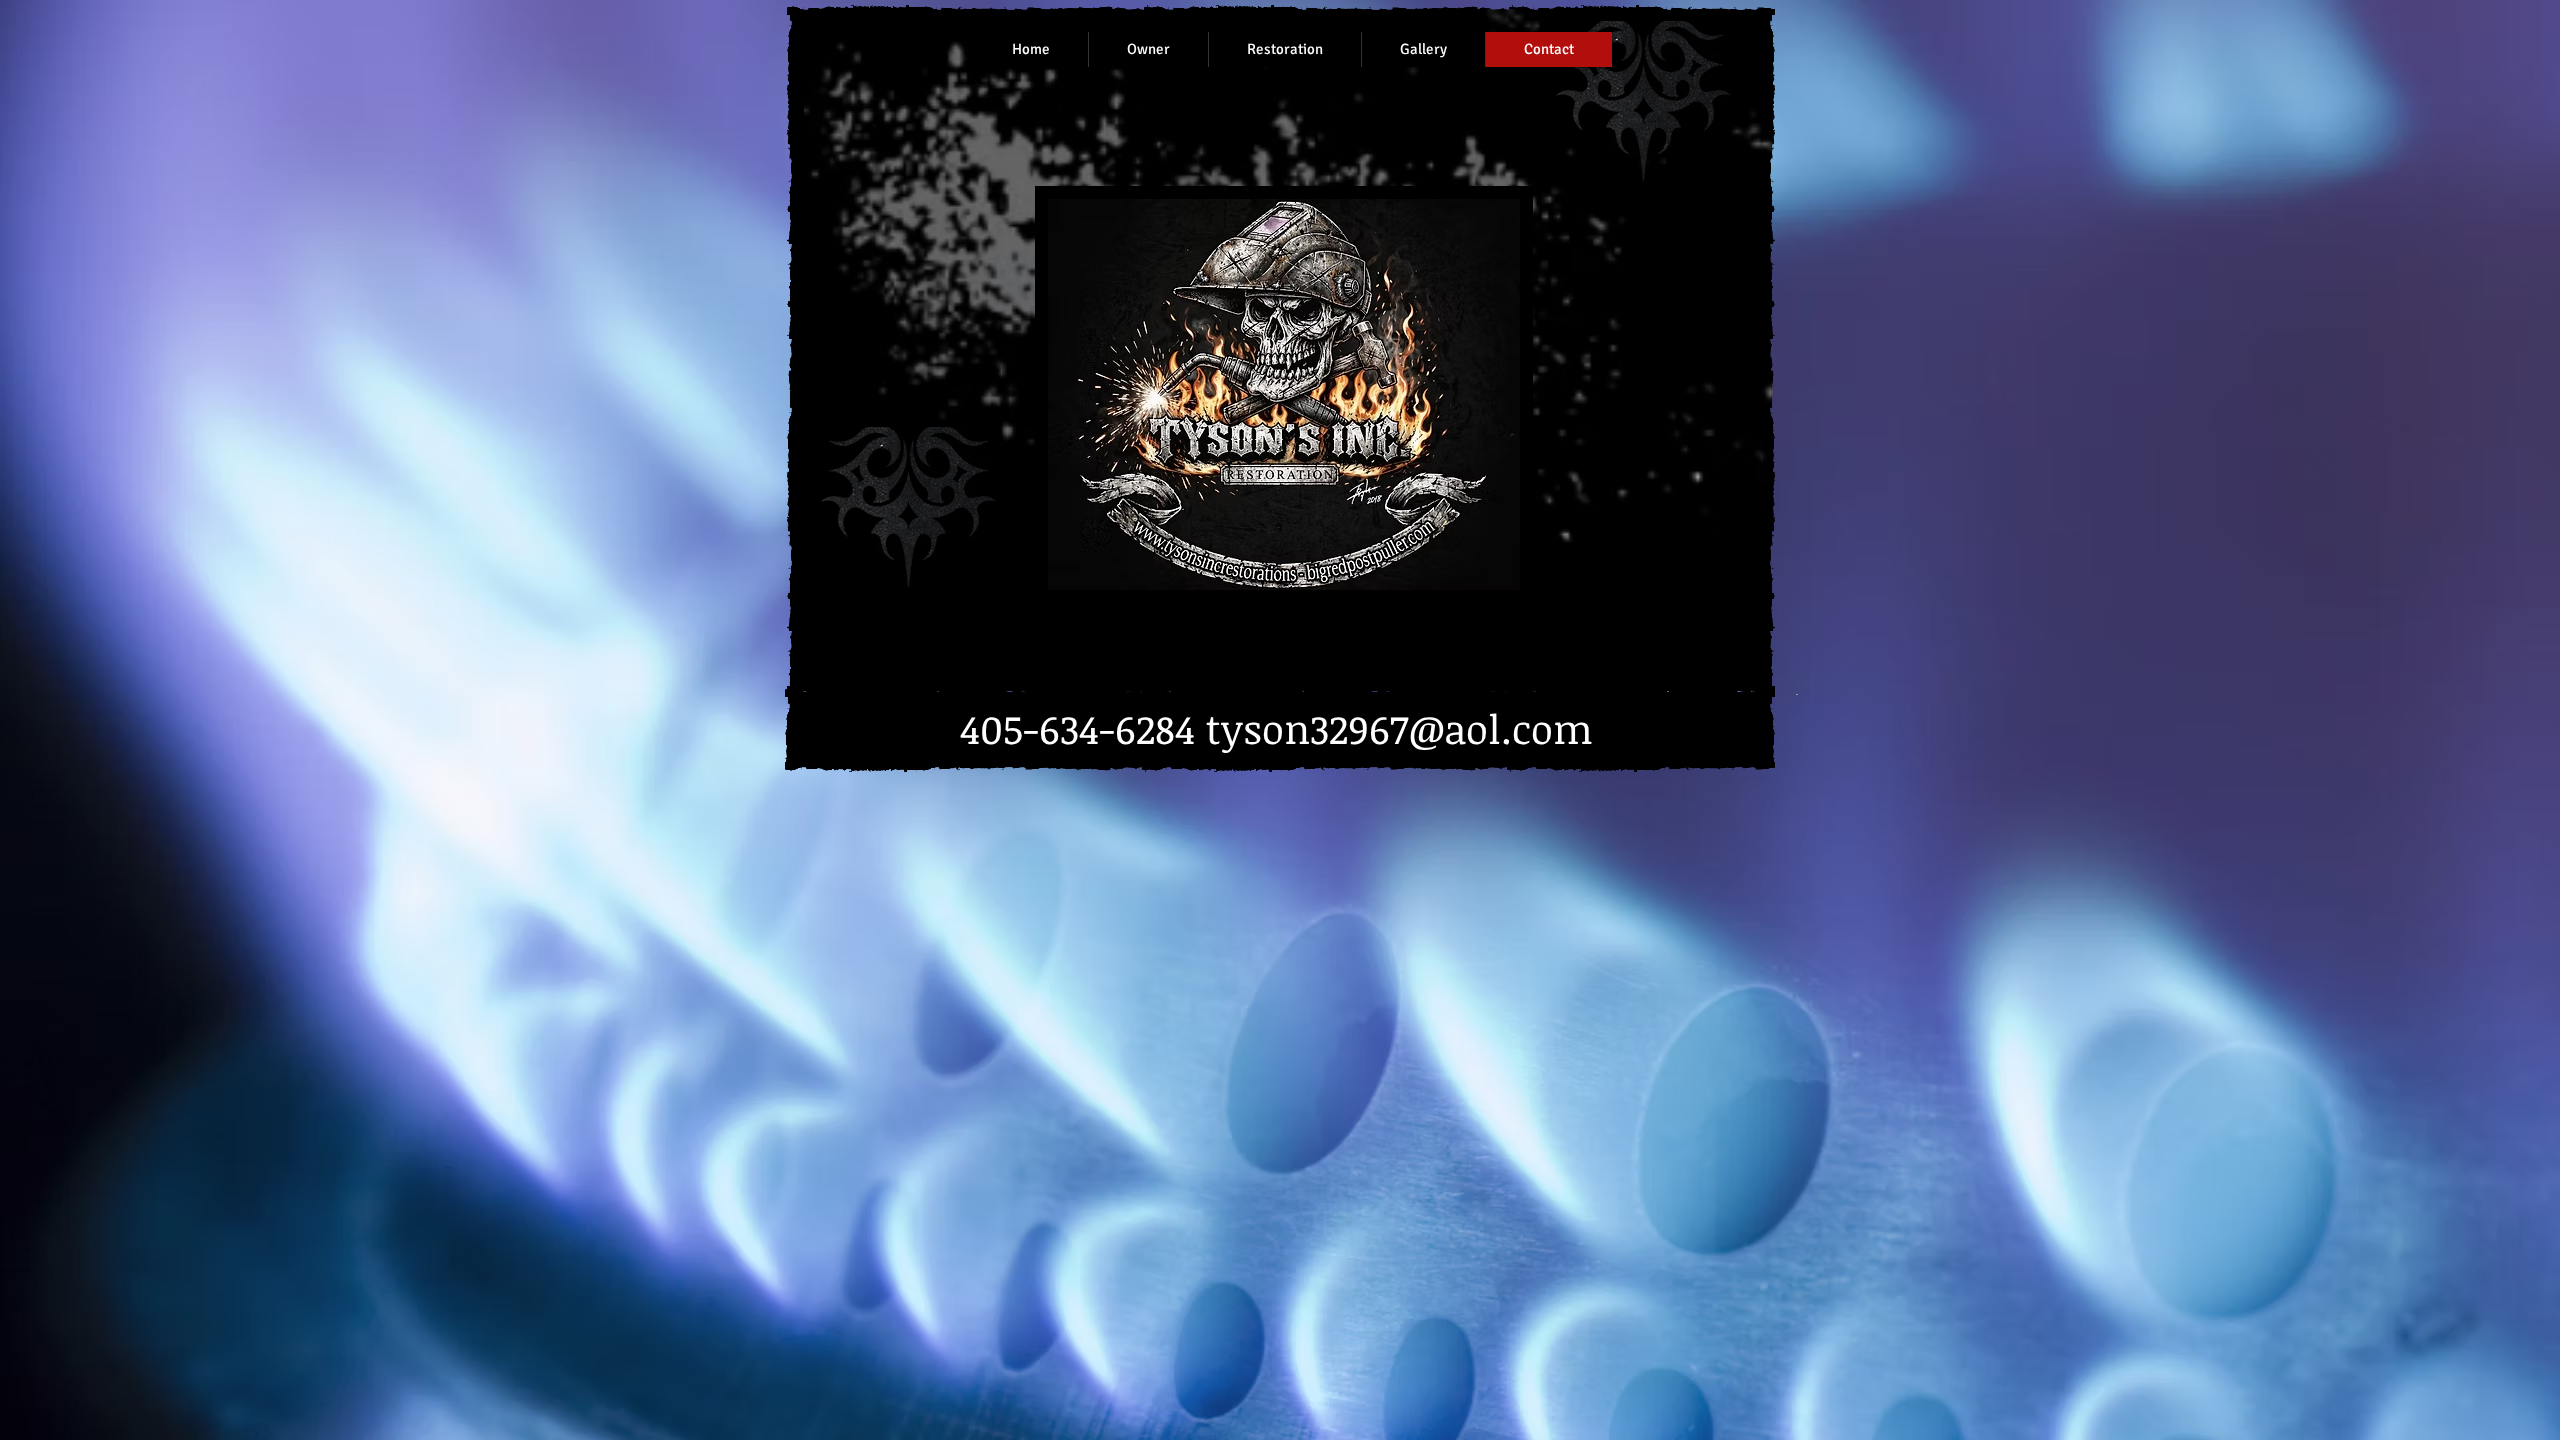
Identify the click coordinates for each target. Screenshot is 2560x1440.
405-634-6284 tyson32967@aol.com (1276, 728)
